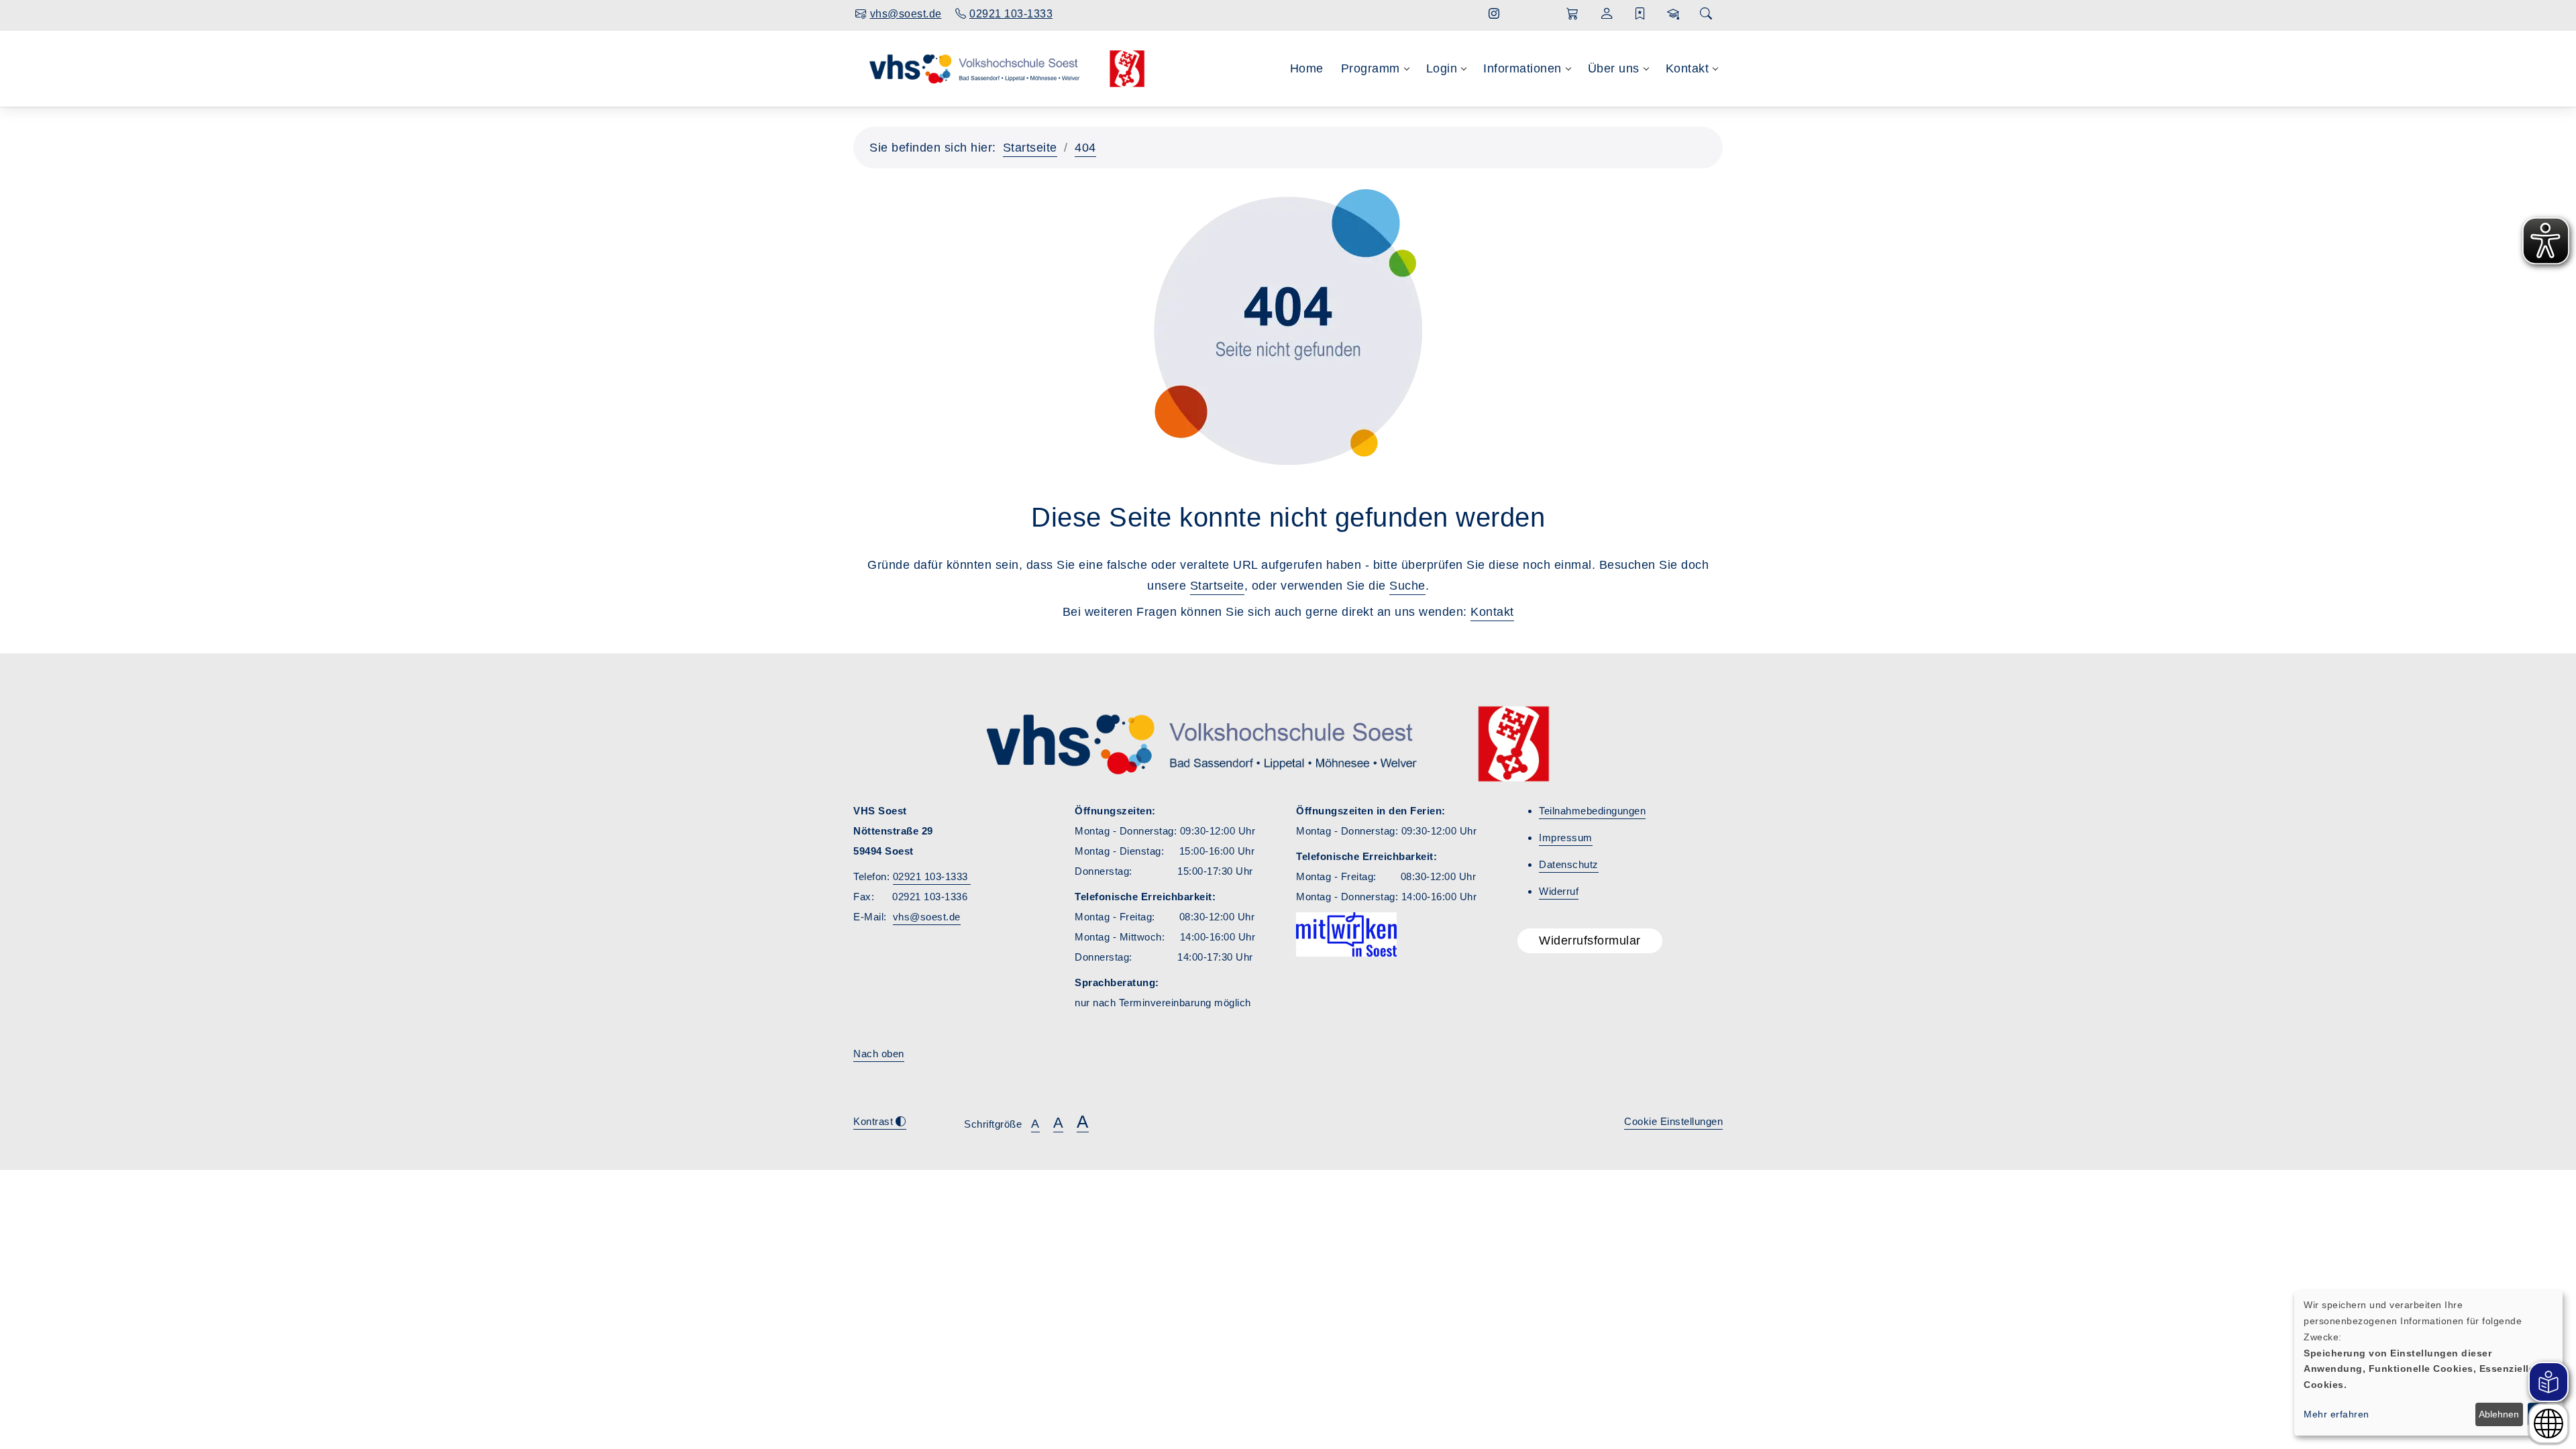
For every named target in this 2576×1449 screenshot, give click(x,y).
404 (1085, 148)
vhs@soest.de (927, 917)
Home (1307, 68)
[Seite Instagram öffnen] (1494, 14)
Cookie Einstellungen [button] (1673, 1121)
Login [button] (1442, 68)
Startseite (1030, 148)
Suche (1407, 586)
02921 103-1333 (932, 876)
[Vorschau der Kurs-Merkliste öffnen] (1641, 14)
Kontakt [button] (1687, 68)
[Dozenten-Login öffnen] (1673, 14)
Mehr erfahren (2337, 1414)
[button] (1573, 14)
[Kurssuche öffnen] (1706, 14)
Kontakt (1492, 612)
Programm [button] (1371, 68)
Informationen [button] (1522, 68)
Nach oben (879, 1054)
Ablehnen (2499, 1414)
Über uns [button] (1614, 68)
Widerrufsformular (1590, 941)
